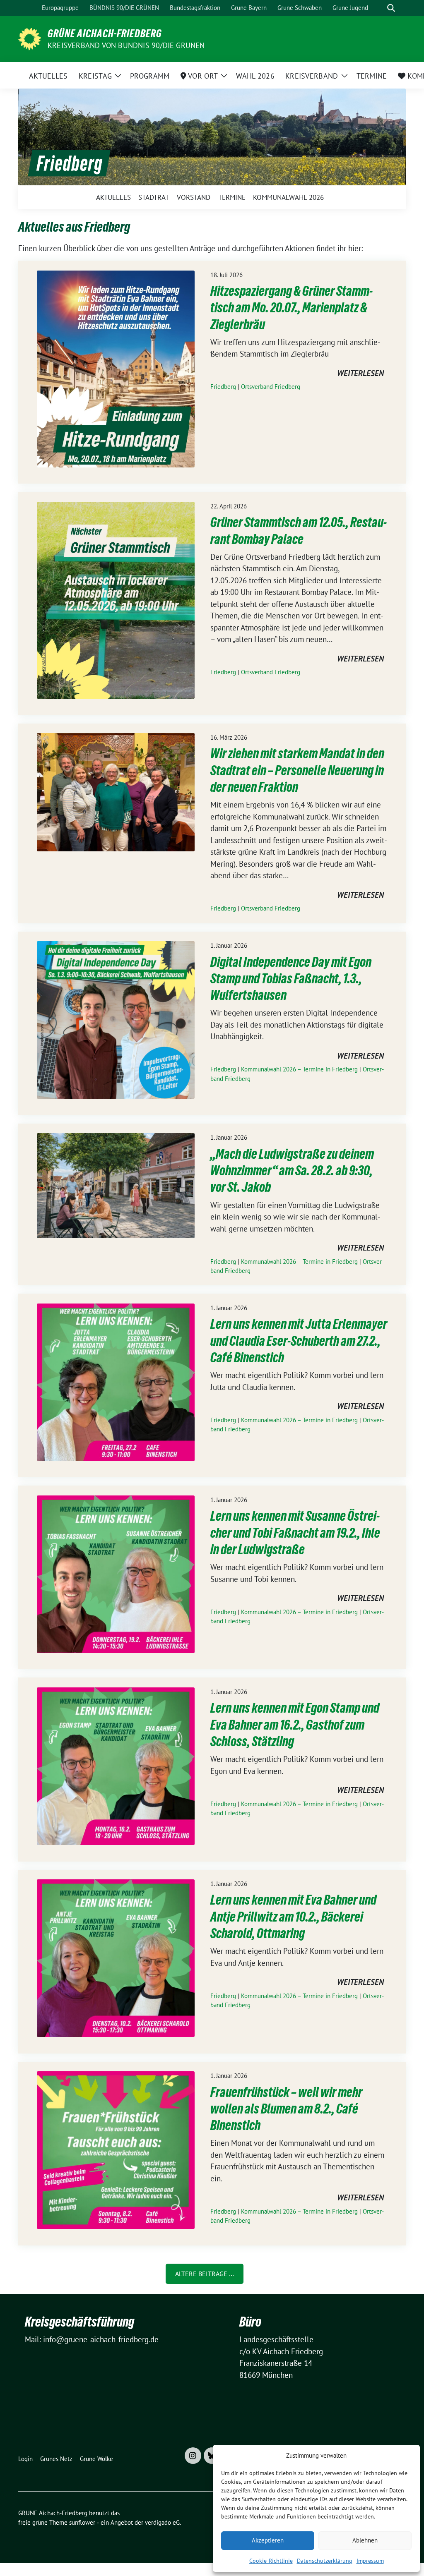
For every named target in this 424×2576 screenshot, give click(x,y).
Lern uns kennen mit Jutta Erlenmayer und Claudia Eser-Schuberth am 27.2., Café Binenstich (299, 1341)
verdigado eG (162, 2522)
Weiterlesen (360, 374)
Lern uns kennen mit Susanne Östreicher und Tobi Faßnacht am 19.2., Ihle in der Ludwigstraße (295, 1533)
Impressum (370, 2561)
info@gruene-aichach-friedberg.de (101, 2339)
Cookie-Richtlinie (271, 2561)
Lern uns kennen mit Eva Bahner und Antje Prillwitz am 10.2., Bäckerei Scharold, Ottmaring (293, 1917)
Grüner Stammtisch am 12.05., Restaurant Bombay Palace (299, 531)
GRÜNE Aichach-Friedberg (105, 34)
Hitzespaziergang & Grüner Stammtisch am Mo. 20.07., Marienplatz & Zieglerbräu (291, 308)
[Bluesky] (212, 2456)
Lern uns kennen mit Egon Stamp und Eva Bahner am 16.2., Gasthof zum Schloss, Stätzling (295, 1725)
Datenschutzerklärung (325, 2561)
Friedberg (223, 387)
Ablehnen (365, 2540)
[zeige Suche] (391, 8)
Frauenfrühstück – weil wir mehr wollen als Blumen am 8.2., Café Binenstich (286, 2109)
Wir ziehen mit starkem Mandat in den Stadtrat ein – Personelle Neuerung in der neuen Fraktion (297, 770)
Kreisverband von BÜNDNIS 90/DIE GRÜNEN (126, 45)
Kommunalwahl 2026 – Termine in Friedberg (299, 1069)
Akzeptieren (268, 2540)
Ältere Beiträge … (205, 2274)
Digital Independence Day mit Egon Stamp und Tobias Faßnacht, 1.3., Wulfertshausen (291, 979)
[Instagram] (193, 2456)
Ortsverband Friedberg (271, 387)
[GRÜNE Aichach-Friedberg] (30, 38)
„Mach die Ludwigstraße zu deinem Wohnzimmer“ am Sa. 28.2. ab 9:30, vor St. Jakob (292, 1171)
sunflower (82, 2522)
